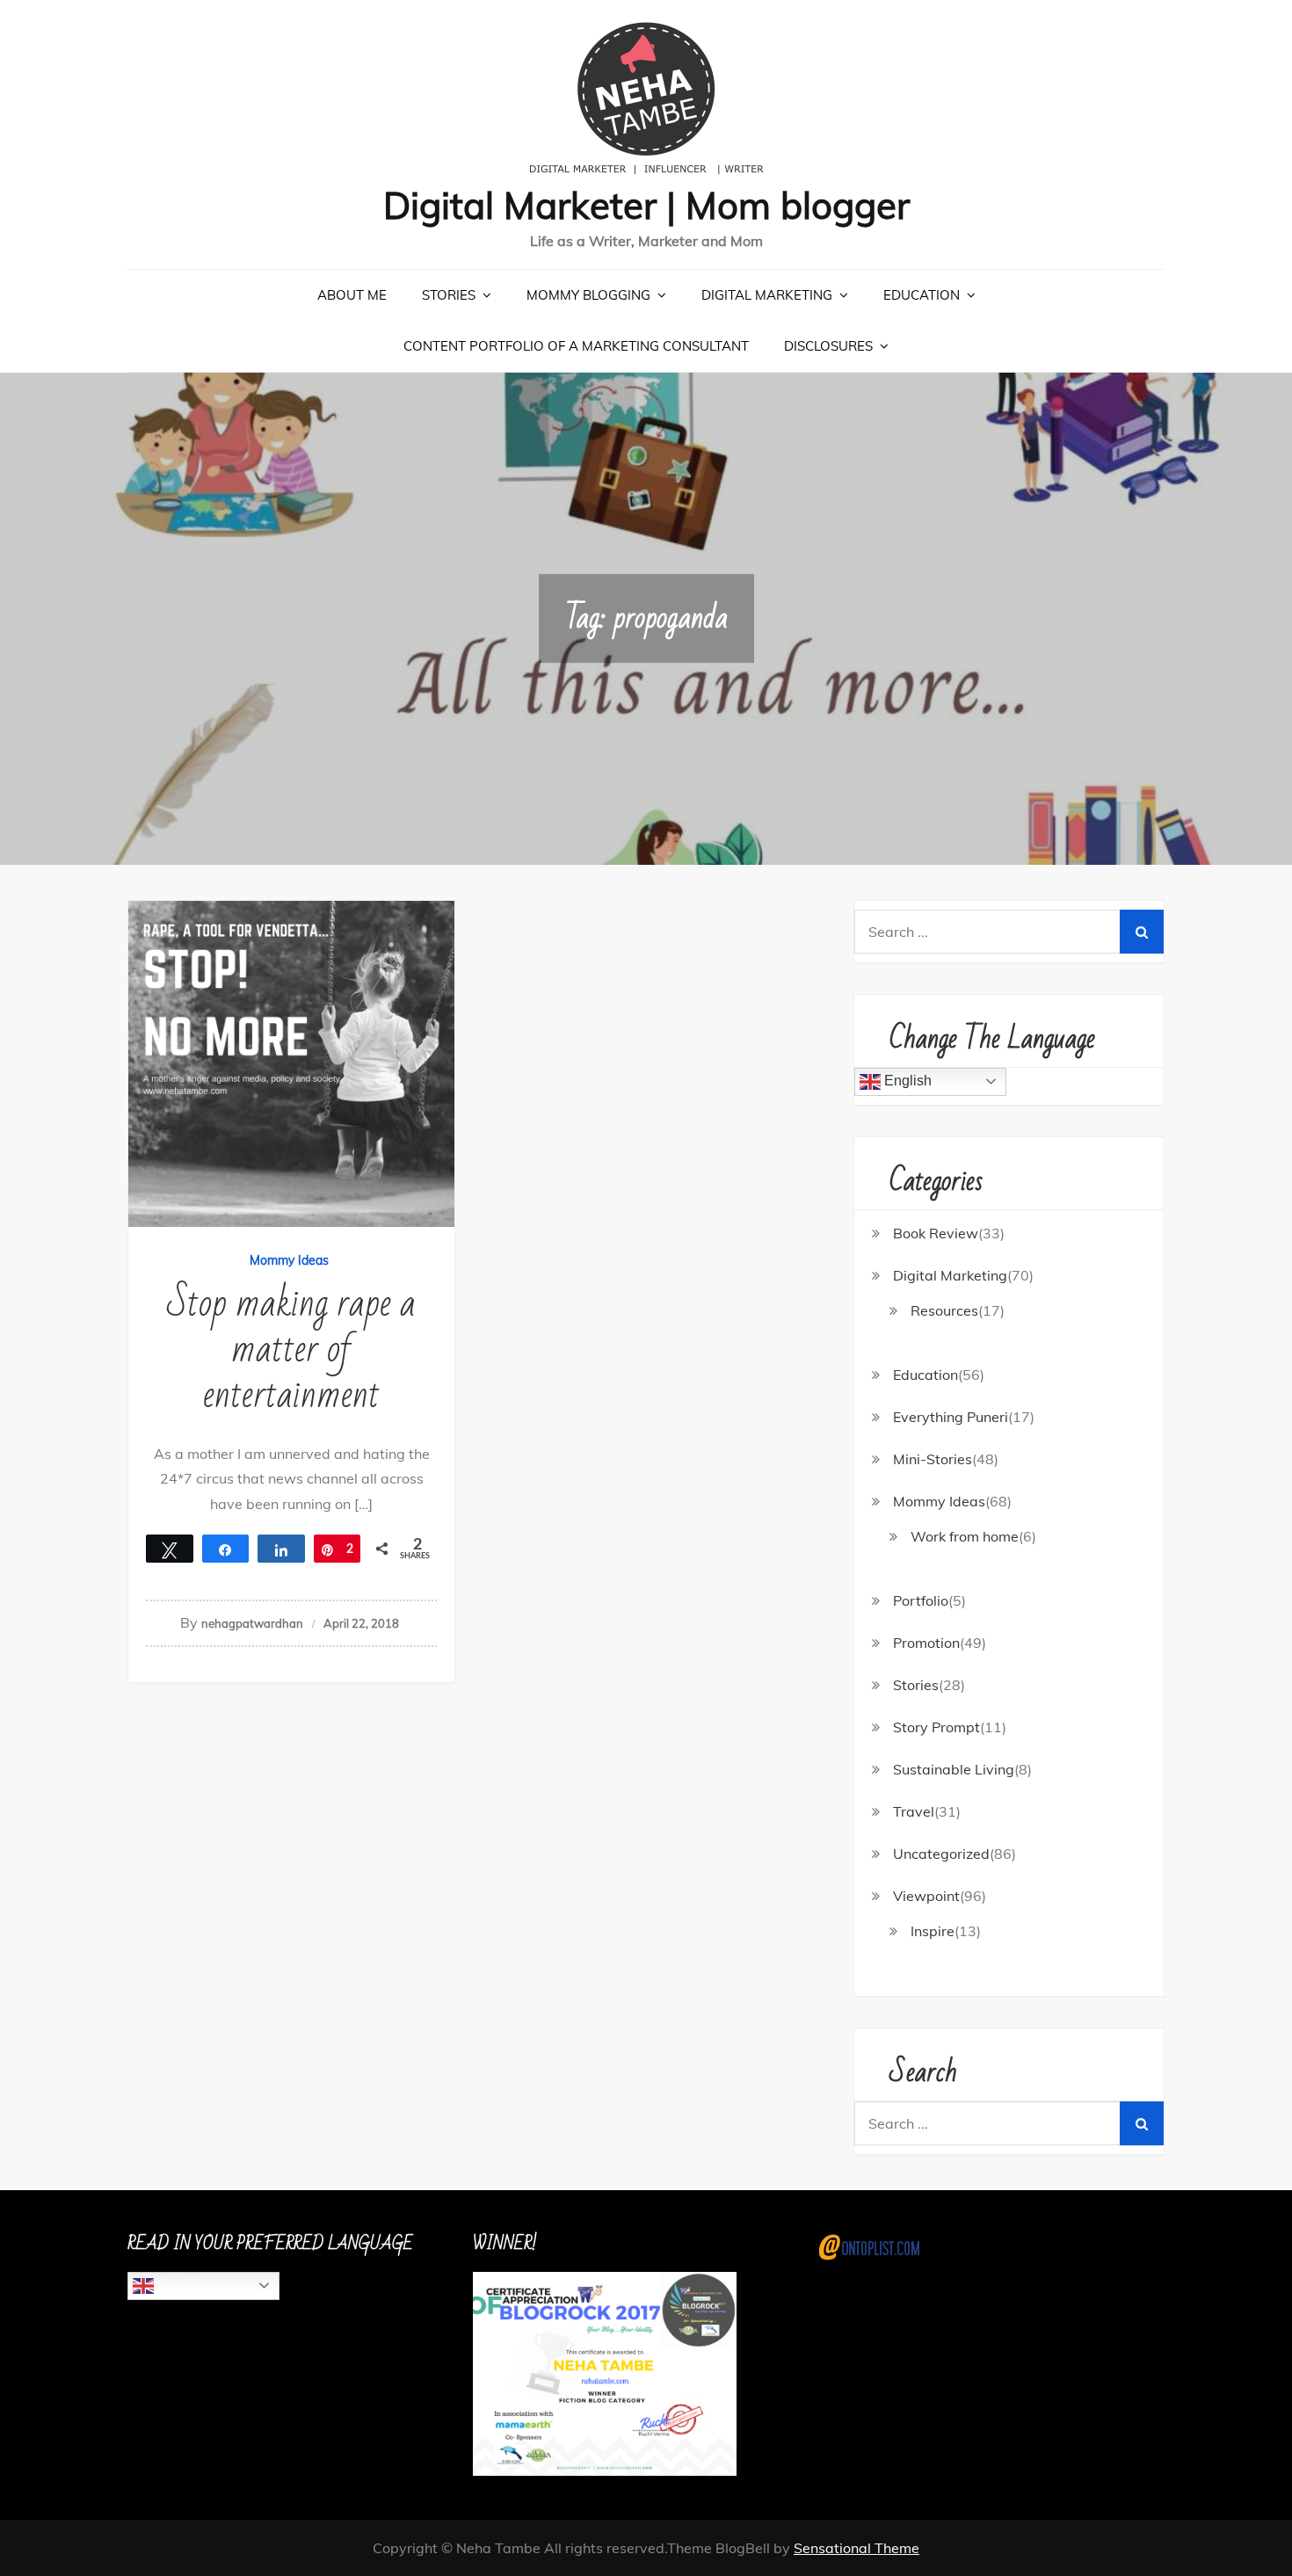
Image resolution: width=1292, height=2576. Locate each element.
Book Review (936, 1233)
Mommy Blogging (588, 295)
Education (922, 295)
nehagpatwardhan (252, 1623)
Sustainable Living (954, 1769)
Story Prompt (936, 1727)
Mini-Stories (933, 1459)
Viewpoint (926, 1896)
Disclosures (828, 346)
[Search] (1142, 932)
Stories (449, 295)
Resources (944, 1310)
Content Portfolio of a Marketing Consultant (576, 346)
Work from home (965, 1536)
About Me (352, 295)
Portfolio (921, 1600)
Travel (914, 1811)
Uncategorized (941, 1854)
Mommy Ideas (289, 1260)
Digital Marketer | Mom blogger (646, 205)
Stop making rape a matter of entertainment (291, 1350)
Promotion (926, 1643)
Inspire (933, 1931)
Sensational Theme (856, 2548)
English (906, 1081)
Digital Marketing (767, 295)
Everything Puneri (951, 1417)
